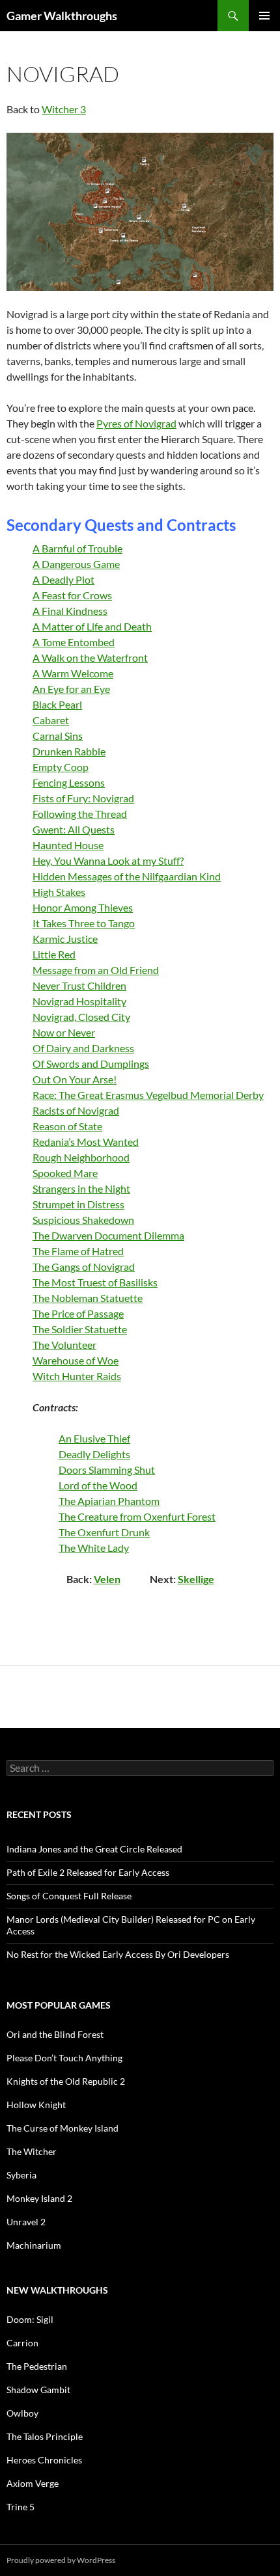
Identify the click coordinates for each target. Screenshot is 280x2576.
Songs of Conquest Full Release (69, 1896)
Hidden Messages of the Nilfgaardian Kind (127, 876)
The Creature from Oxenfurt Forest (137, 1516)
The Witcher (32, 2151)
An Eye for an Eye (71, 689)
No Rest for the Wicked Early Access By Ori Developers (118, 1954)
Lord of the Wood (98, 1485)
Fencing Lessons (69, 782)
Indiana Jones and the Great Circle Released (94, 1849)
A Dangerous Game (76, 564)
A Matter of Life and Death (92, 626)
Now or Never (64, 1032)
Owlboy (22, 2413)
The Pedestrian (37, 2366)
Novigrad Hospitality (79, 1001)
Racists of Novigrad (76, 1110)
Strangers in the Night (81, 1188)
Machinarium (34, 2245)
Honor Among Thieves (83, 907)
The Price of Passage (78, 1313)
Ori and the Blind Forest (55, 2034)
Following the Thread (80, 814)
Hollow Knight (36, 2105)
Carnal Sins (58, 736)
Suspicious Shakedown (83, 1220)
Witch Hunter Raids (77, 1376)
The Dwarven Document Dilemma (108, 1235)
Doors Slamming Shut (107, 1470)
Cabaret (51, 720)
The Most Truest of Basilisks (95, 1282)
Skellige (196, 1579)
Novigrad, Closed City (81, 1017)
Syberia (21, 2175)
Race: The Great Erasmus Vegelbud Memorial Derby (148, 1095)
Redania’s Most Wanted (86, 1142)
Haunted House (68, 845)
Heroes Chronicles (44, 2460)
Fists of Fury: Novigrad (83, 798)
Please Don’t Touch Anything (64, 2058)
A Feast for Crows (72, 595)
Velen (107, 1579)
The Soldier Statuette (80, 1329)
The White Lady (94, 1548)
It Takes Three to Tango (84, 923)
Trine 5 (21, 2507)
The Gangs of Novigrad (84, 1267)
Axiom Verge (33, 2483)
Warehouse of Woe (76, 1360)
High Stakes (59, 892)
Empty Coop (61, 767)
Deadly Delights (94, 1454)
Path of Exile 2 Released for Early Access (88, 1872)
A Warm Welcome (73, 673)
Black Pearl (57, 704)
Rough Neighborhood (81, 1157)
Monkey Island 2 (39, 2198)
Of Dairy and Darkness (83, 1048)
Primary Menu (264, 16)
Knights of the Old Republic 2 (66, 2081)
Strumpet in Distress (78, 1204)
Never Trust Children (79, 985)
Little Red (54, 954)
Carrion (22, 2343)
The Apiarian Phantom (109, 1501)
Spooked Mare (65, 1173)
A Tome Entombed (74, 642)
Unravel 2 (26, 2222)
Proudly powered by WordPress (61, 2560)
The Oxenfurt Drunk (104, 1532)
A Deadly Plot (63, 579)
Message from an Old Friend (96, 970)
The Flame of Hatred (78, 1251)
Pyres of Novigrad (136, 423)
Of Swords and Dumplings (91, 1064)
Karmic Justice (65, 939)
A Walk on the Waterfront (90, 658)
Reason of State (67, 1126)
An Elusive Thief (94, 1438)
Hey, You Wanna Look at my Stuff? (108, 861)
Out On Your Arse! (75, 1079)
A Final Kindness (70, 611)
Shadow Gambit (38, 2390)
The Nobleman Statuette (88, 1298)
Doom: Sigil (30, 2319)
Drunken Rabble (69, 751)
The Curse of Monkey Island (63, 2128)
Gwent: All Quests (74, 829)
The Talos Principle (45, 2436)
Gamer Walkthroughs (62, 16)
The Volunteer (64, 1345)
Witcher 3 (64, 109)
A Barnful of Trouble (77, 548)
